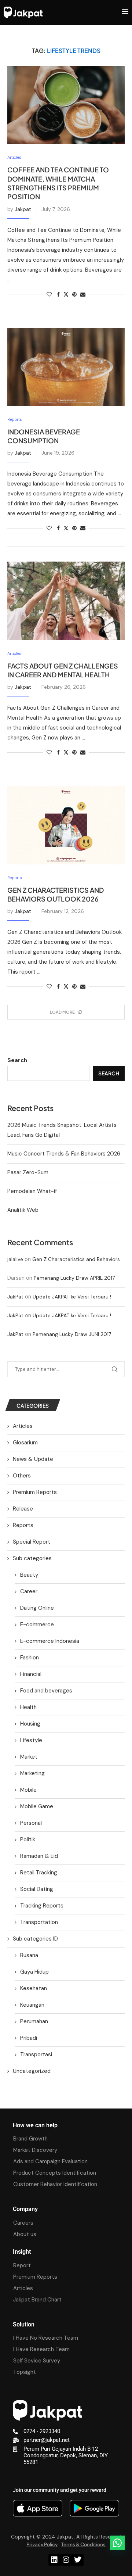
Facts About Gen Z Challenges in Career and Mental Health (63, 670)
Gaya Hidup (34, 1972)
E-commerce (37, 1624)
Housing (30, 1724)
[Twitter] (78, 2560)
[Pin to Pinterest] (74, 294)
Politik (28, 1839)
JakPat (15, 1297)
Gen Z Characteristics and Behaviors (76, 1259)
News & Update (33, 1459)
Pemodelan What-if (32, 1191)
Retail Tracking (39, 1873)
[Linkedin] (54, 2560)
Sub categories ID (35, 1939)
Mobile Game (37, 1806)
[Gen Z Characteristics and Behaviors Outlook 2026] (66, 825)
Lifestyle (31, 1740)
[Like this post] (49, 294)
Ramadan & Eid (39, 1856)
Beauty (29, 1575)
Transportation (39, 1922)
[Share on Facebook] (58, 294)
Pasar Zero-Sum (28, 1172)
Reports (23, 1525)
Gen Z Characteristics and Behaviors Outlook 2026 (56, 894)
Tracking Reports (42, 1906)
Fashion (30, 1658)
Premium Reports (35, 1492)
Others (22, 1476)
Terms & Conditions (83, 2544)
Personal (31, 1823)
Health (28, 1707)
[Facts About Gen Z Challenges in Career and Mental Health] (66, 601)
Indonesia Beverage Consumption (44, 436)
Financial (31, 1674)
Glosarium (25, 1443)
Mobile (28, 1790)
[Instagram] (66, 2560)
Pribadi (29, 2038)
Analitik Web (23, 1210)
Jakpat (23, 209)
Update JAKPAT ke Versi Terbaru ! (72, 1297)
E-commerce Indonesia (50, 1641)
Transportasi (36, 2054)
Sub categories (32, 1558)
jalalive (15, 1259)
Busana (29, 1955)
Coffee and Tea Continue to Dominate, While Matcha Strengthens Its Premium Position (58, 183)
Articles (23, 1426)
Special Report (32, 1542)
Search (17, 1060)
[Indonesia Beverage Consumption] (66, 367)
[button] (117, 2543)
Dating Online (37, 1608)
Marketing (32, 1773)
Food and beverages (46, 1691)
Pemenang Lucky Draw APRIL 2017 (74, 1278)
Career (29, 1591)
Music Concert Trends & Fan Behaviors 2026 (64, 1154)
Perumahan (34, 2021)
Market (29, 1757)
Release (23, 1509)
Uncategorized (32, 2071)
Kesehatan (34, 1988)
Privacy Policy (42, 2544)
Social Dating (37, 1889)
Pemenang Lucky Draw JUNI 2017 (72, 1334)
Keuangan (32, 2005)
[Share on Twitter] (66, 294)
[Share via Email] (83, 294)
